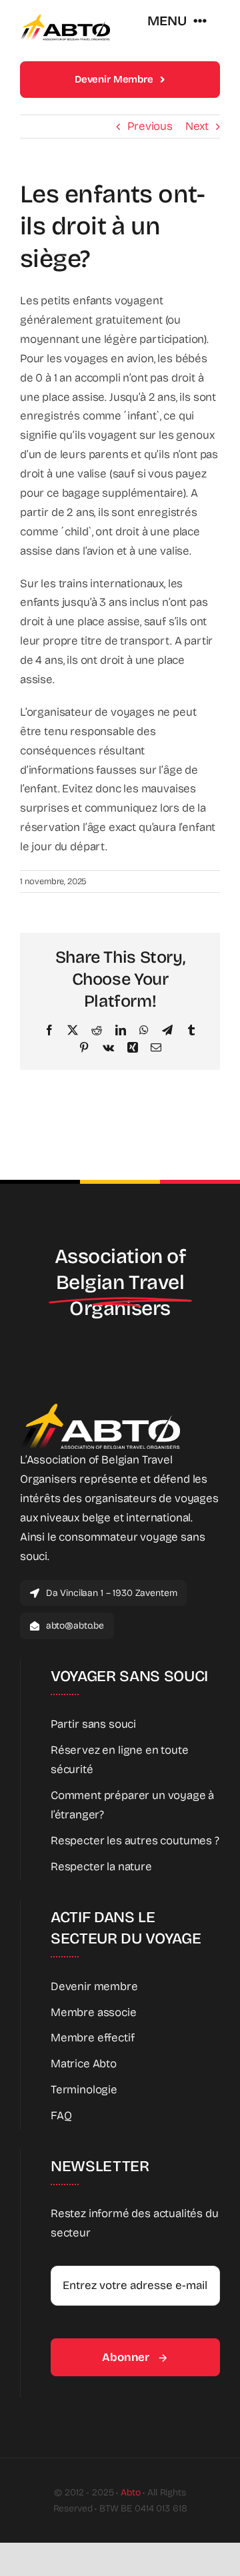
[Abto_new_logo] (65, 19)
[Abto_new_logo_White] (100, 1407)
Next (197, 126)
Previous (150, 126)
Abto (130, 2492)
